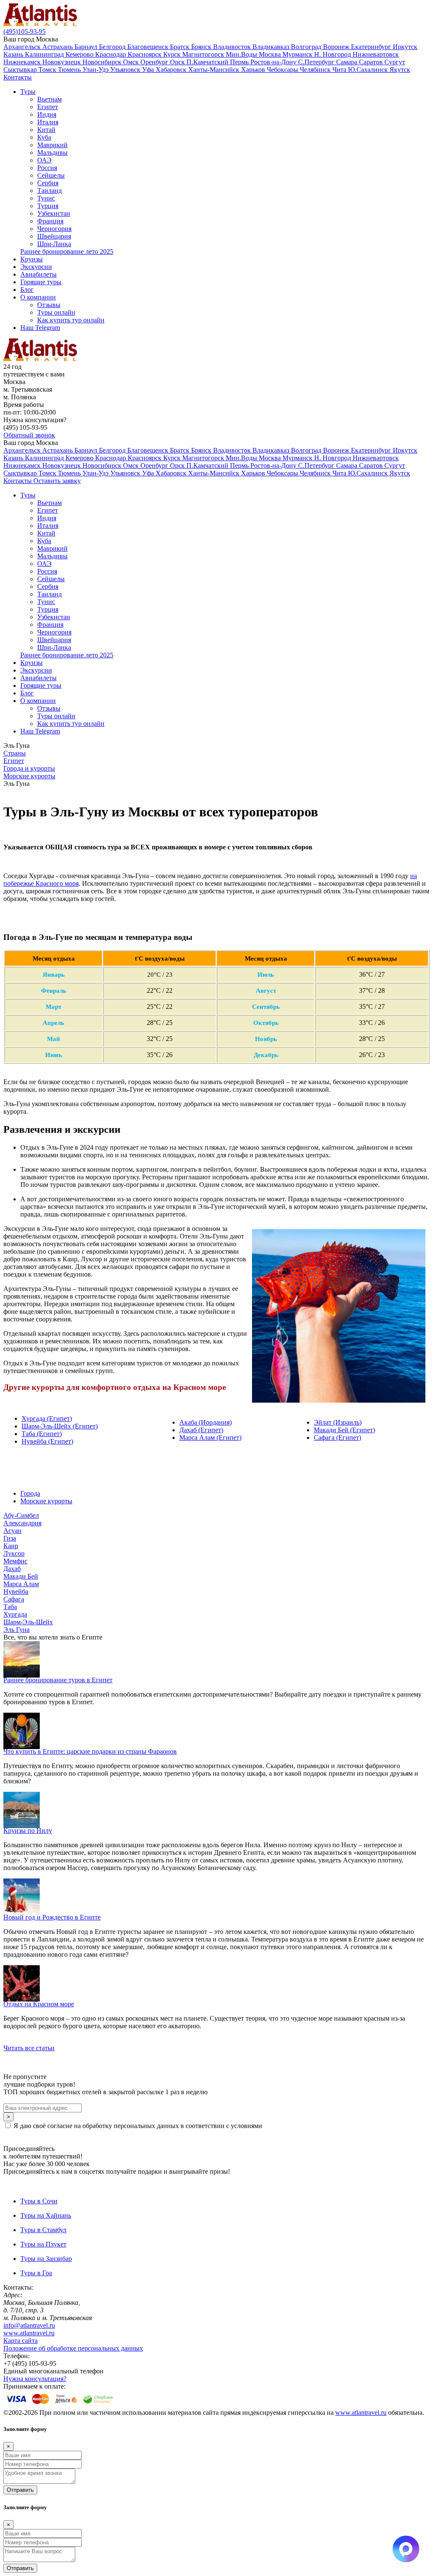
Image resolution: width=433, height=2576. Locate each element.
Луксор (14, 1553)
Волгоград (307, 47)
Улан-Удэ (96, 70)
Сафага (14, 1599)
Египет (48, 107)
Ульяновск (126, 70)
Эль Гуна (16, 1630)
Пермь (240, 62)
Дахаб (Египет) (201, 1430)
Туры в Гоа (36, 2273)
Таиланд (49, 191)
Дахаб (12, 1569)
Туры (28, 92)
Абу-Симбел (21, 1515)
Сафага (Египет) (337, 1438)
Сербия (48, 183)
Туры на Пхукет (43, 2244)
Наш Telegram (40, 328)
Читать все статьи (29, 2048)
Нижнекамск (23, 62)
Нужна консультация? (35, 2379)
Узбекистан (54, 213)
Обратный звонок (29, 435)
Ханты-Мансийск (215, 70)
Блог (27, 290)
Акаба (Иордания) (206, 1422)
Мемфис (15, 1561)
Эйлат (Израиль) (338, 1422)
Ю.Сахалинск (369, 70)
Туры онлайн (56, 312)
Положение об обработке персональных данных (73, 2348)
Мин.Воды (242, 54)
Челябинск (316, 70)
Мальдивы (52, 152)
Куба (44, 137)
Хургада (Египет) (47, 1418)
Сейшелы (51, 175)
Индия (47, 114)
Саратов (372, 62)
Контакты (18, 77)
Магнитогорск (204, 54)
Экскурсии (36, 267)
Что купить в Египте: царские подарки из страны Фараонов (90, 1751)
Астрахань (58, 47)
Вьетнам (49, 99)
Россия (47, 168)
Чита (340, 70)
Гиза (10, 1538)
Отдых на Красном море (39, 2004)
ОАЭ (44, 160)
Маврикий (52, 145)
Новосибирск (103, 62)
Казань (14, 54)
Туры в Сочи (39, 2201)
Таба (10, 1607)
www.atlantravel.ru (29, 2333)
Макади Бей (21, 1576)
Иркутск (405, 47)
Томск (48, 70)
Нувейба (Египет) (47, 1441)
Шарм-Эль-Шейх (28, 1622)
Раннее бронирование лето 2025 (67, 251)
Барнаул (87, 47)
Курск (173, 54)
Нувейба (16, 1591)
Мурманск (298, 54)
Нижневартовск (376, 54)
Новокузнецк (62, 62)
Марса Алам (21, 1584)
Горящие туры (41, 282)
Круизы (32, 259)
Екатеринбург (372, 47)
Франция (50, 221)
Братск (181, 47)
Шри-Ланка (54, 244)
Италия (48, 122)
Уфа (149, 70)
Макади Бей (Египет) (344, 1430)
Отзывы (49, 305)
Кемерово (80, 54)
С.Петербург (317, 62)
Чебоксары (283, 70)
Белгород (113, 47)
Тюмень (70, 70)
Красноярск (145, 54)
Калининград (45, 54)
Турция (48, 206)
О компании (38, 297)
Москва (271, 54)
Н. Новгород (333, 54)
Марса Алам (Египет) (210, 1438)
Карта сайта (21, 2341)
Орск (178, 62)
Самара (348, 62)
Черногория (54, 229)
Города (30, 1493)
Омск (132, 62)
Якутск (400, 70)
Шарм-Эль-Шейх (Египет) (60, 1426)
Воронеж (337, 47)
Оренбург (155, 62)
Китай (46, 130)
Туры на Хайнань (46, 2215)
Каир (11, 1546)
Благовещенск (149, 47)
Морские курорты (46, 1501)
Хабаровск (172, 70)
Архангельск (23, 47)
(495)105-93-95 (25, 32)
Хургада (15, 1614)
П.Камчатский (208, 62)
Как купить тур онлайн (71, 320)
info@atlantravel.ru (29, 2325)
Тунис (46, 198)
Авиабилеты (38, 274)
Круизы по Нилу (28, 1830)
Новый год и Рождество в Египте (52, 1917)
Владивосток (233, 47)
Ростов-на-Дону (274, 62)
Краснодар (111, 54)
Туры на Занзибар (46, 2259)
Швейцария (54, 236)
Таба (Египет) (42, 1434)
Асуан (12, 1531)
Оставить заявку (57, 481)
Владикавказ (272, 47)
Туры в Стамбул (43, 2230)
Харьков (254, 70)
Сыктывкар (21, 70)
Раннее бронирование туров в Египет (58, 1680)
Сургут (395, 62)
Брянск (202, 47)
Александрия (22, 1523)
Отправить (20, 2490)
